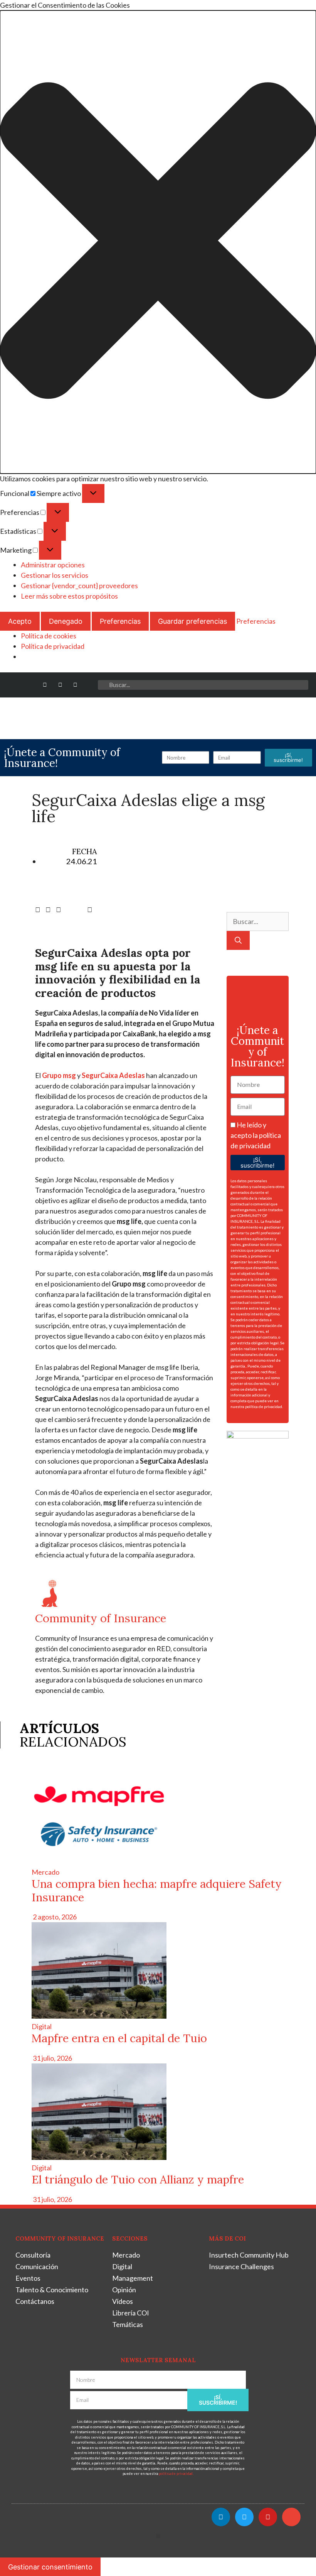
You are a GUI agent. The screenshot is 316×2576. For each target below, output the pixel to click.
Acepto (20, 621)
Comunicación (37, 2266)
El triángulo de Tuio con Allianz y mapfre (138, 2179)
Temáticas (128, 2324)
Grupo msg (59, 1075)
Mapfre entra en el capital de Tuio (119, 2038)
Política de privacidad (53, 646)
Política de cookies (49, 636)
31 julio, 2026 (52, 2058)
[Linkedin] (45, 685)
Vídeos (123, 2301)
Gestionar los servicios (55, 575)
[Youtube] (75, 685)
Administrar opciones (53, 565)
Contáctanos (35, 2301)
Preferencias (120, 621)
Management (133, 2278)
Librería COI (131, 2313)
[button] (158, 242)
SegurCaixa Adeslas (113, 1075)
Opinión (124, 2290)
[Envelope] (90, 685)
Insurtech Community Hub (249, 2255)
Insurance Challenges (241, 2266)
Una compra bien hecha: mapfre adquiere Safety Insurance (157, 1891)
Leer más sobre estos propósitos (69, 596)
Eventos (28, 2278)
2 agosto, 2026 (54, 1917)
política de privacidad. (264, 1406)
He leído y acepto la (256, 1135)
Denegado (66, 621)
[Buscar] (238, 940)
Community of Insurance (101, 1618)
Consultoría (33, 2255)
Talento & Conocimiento (52, 2290)
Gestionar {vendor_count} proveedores (79, 586)
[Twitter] (60, 685)
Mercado (45, 1872)
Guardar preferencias (192, 621)
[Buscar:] (258, 921)
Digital (42, 2026)
